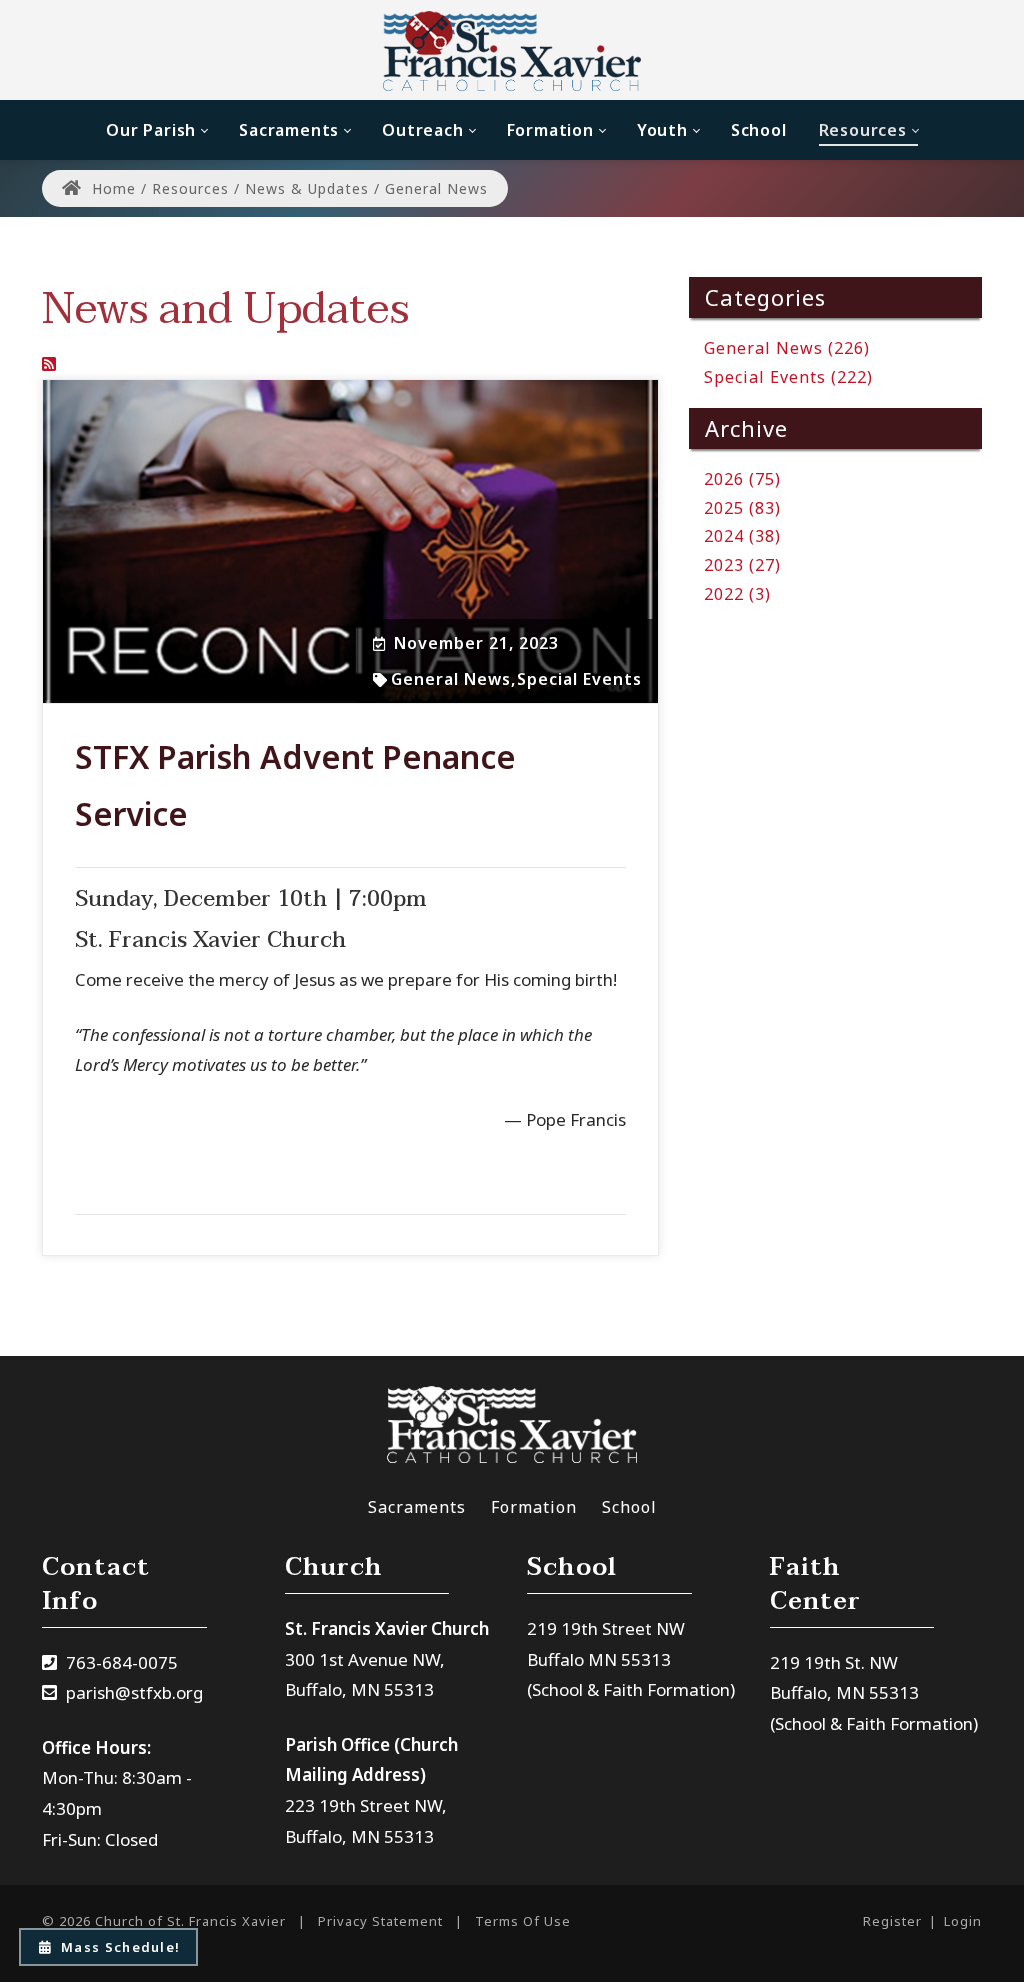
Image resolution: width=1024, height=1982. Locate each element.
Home (111, 188)
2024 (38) (742, 536)
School (629, 1507)
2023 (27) (742, 565)
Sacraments (417, 1507)
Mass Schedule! (120, 1947)
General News (451, 679)
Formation (534, 1507)
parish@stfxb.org (134, 1692)
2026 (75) (742, 479)
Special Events (579, 679)
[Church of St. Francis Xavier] (512, 50)
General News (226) (787, 348)
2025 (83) (742, 508)
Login (963, 1921)
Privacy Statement (380, 1921)
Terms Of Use (523, 1921)
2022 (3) (737, 594)
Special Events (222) (788, 377)
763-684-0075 (122, 1662)
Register (892, 1921)
